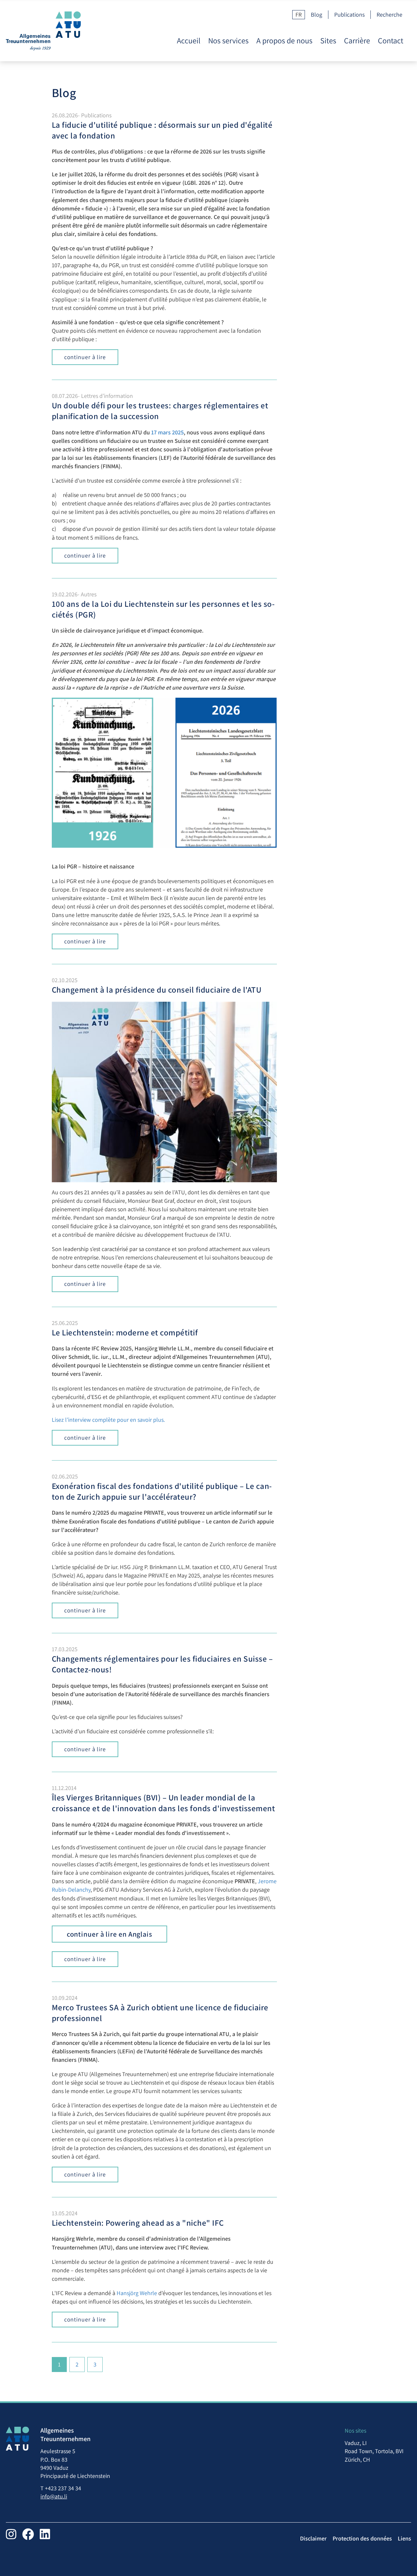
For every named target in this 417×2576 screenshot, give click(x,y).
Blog (316, 15)
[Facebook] (28, 2534)
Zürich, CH (357, 2460)
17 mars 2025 (167, 432)
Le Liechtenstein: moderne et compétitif (125, 1332)
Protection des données (362, 2538)
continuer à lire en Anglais (109, 1934)
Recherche (389, 15)
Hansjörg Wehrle (137, 2293)
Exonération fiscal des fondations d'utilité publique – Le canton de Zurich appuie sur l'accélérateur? (162, 1491)
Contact (391, 41)
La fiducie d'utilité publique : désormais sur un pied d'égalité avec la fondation (162, 130)
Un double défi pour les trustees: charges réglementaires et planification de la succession (160, 411)
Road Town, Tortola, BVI (374, 2451)
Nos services (228, 41)
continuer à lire (85, 357)
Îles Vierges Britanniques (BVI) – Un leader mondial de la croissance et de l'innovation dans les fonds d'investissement (164, 1803)
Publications (349, 15)
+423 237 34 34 (63, 2488)
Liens (404, 2538)
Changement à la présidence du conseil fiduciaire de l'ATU (157, 990)
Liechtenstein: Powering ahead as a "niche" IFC (138, 2223)
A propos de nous (284, 41)
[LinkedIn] (45, 2534)
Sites (328, 41)
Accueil (189, 41)
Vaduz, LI (356, 2443)
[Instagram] (11, 2534)
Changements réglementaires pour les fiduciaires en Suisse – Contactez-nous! (162, 1664)
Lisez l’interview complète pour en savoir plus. (108, 1420)
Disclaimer (313, 2538)
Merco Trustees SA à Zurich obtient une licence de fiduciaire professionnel (160, 2013)
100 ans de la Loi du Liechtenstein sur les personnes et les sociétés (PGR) (163, 609)
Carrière (357, 41)
